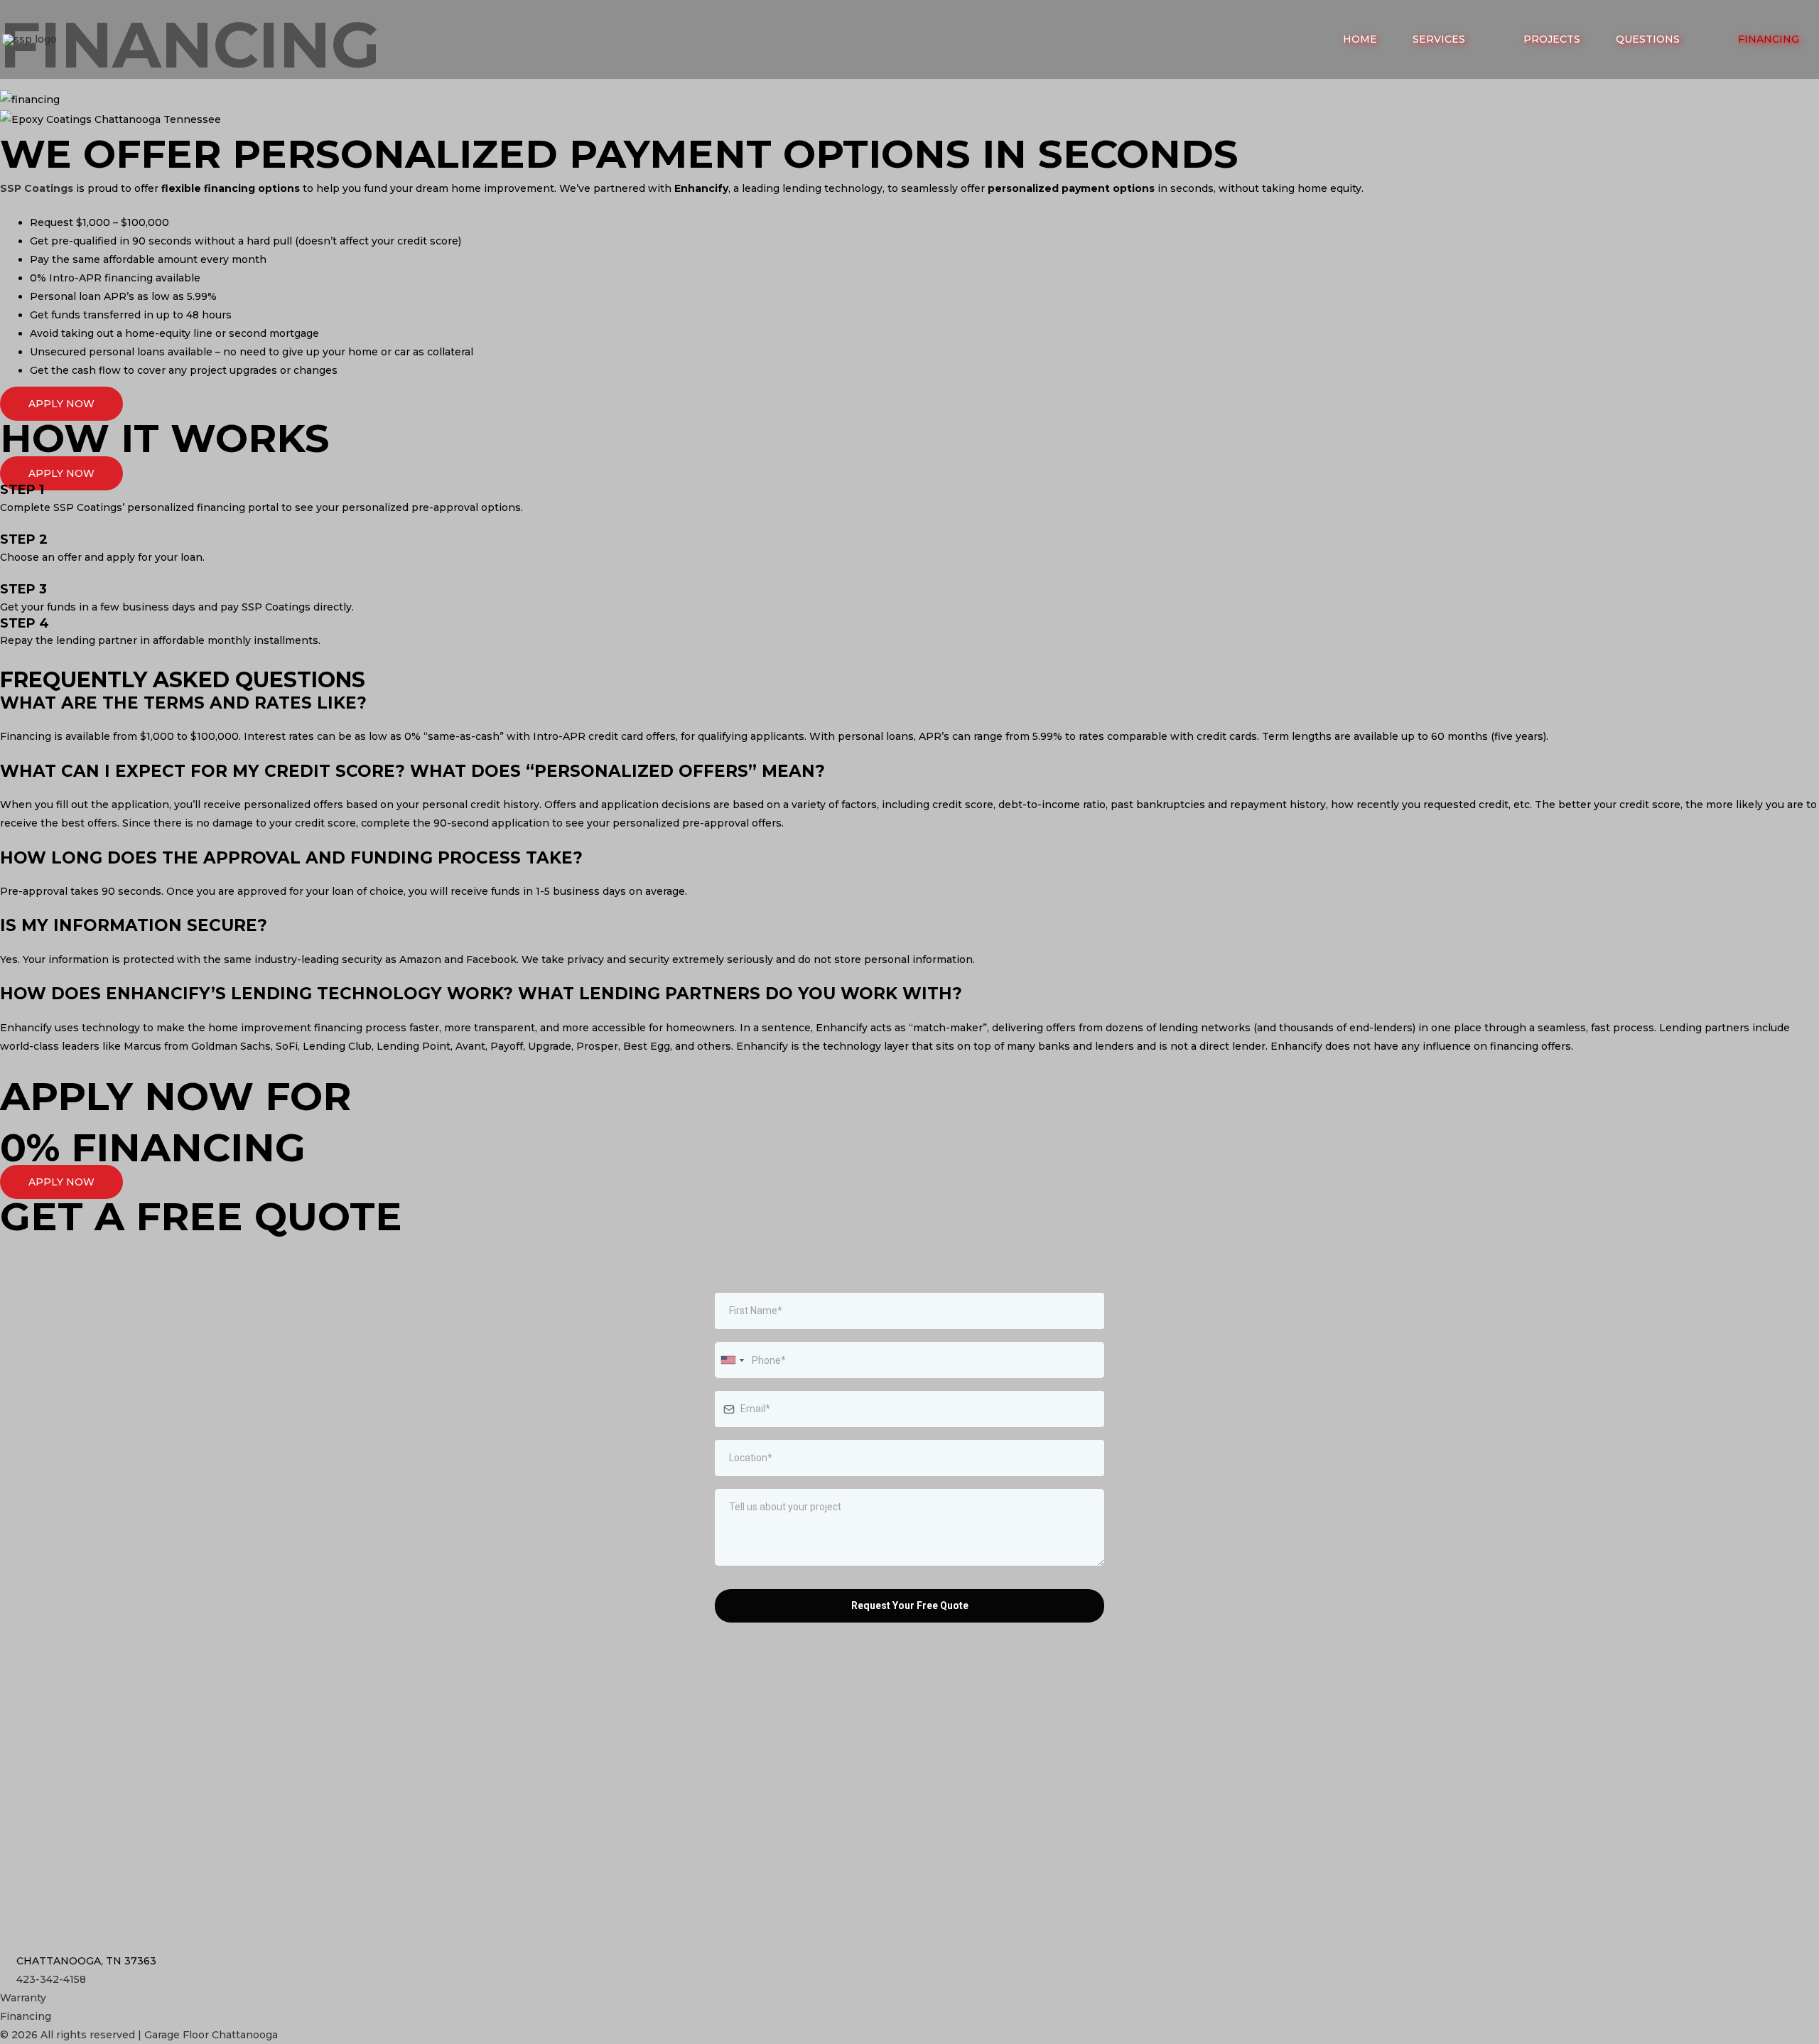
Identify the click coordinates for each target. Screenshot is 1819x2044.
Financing (26, 2016)
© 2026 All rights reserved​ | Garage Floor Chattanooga (139, 2035)
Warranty (23, 1998)
